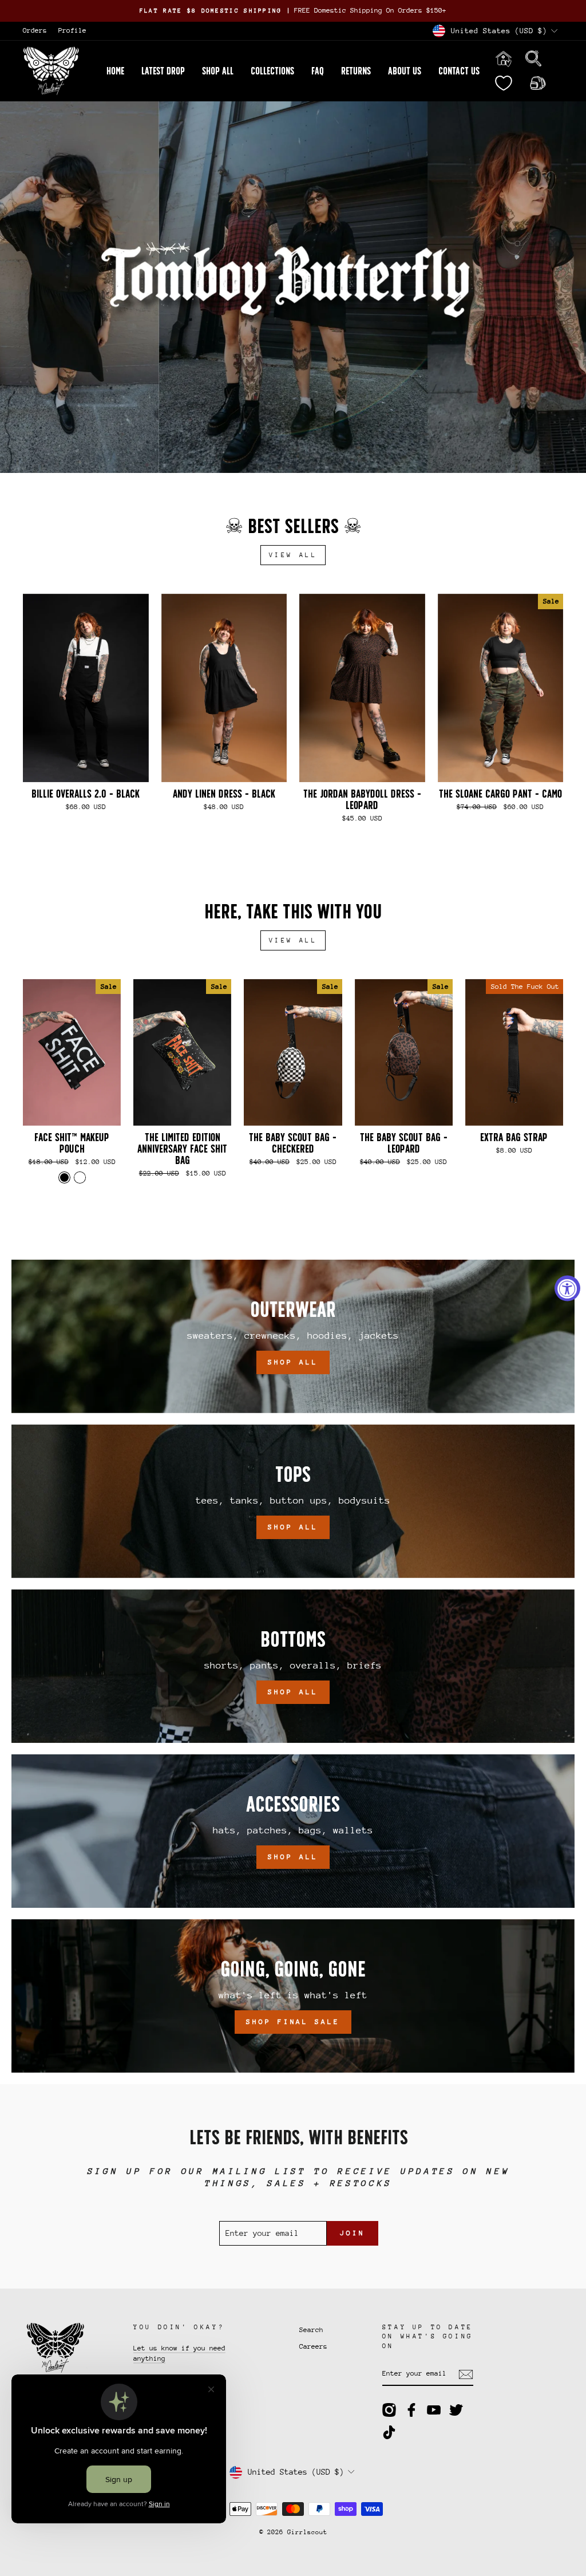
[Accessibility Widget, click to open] (567, 1288)
